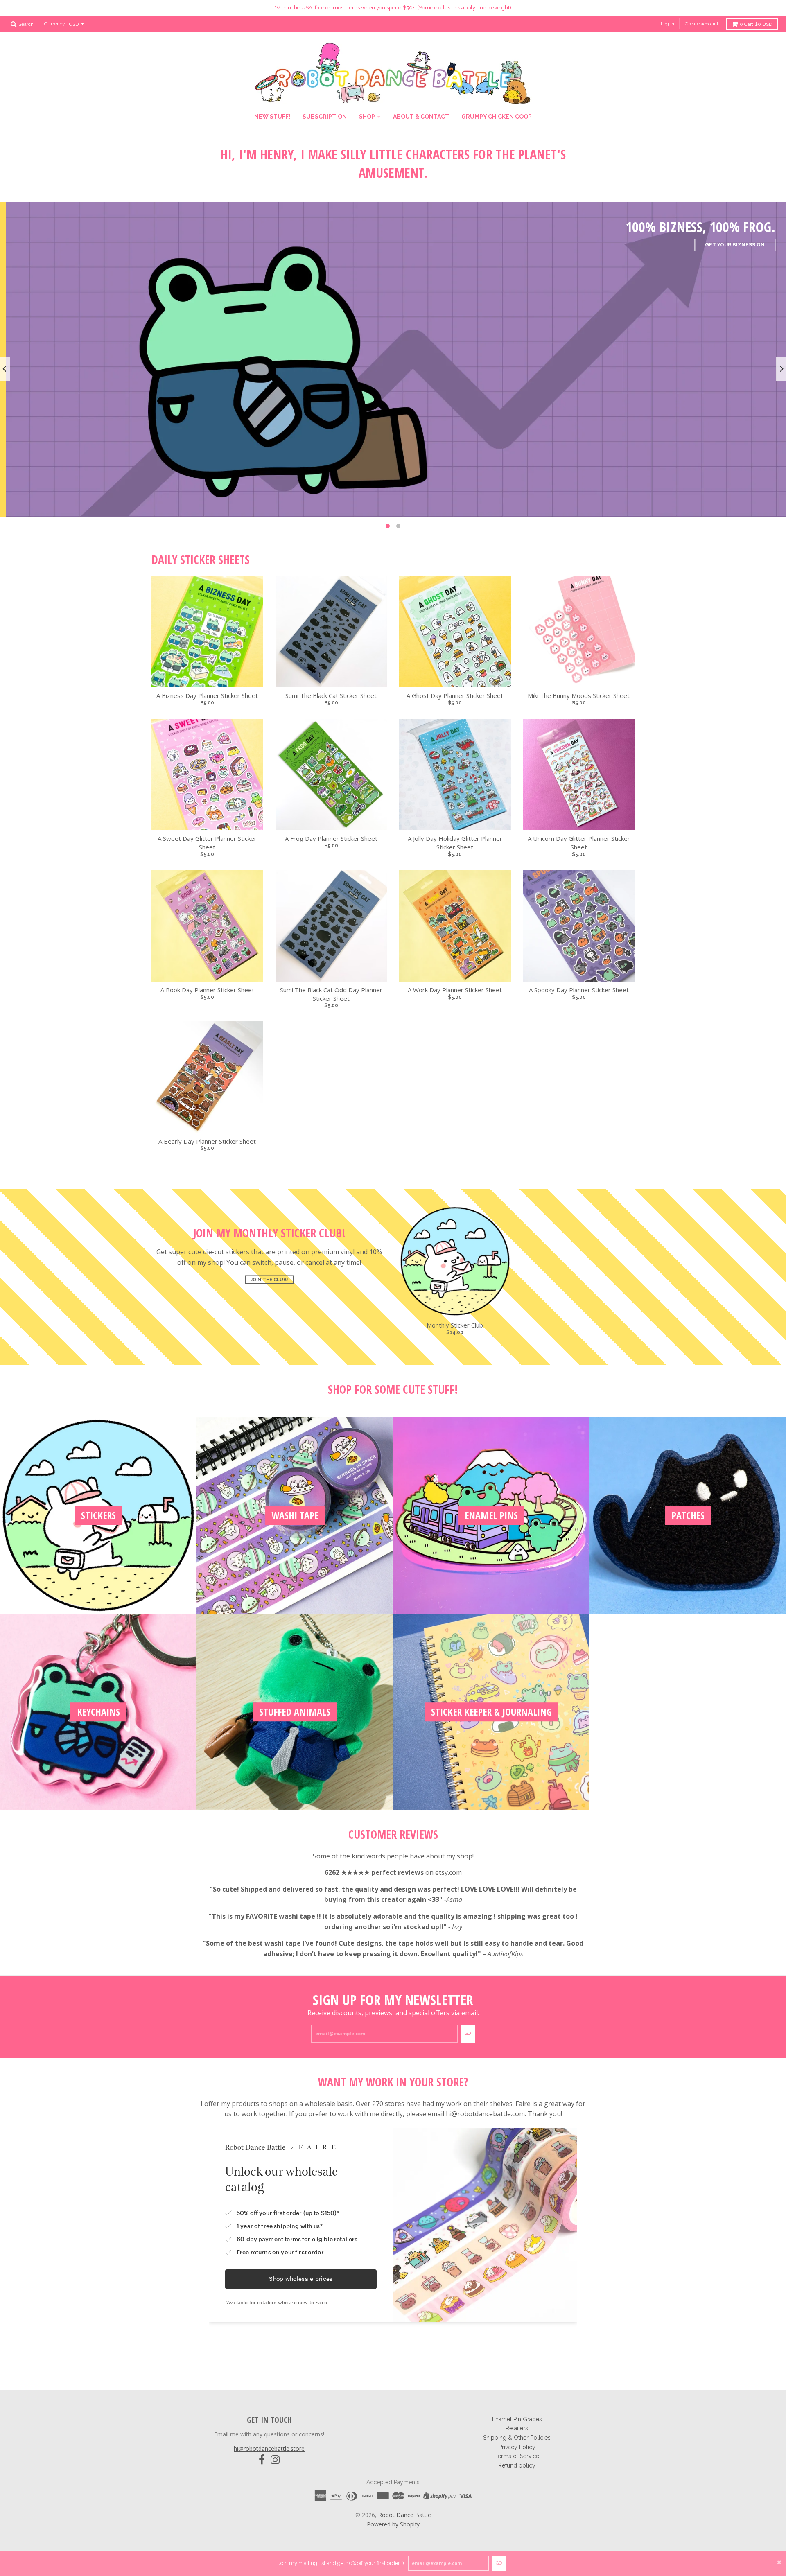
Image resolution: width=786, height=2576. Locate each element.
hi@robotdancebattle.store (269, 2448)
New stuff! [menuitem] (272, 117)
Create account (702, 24)
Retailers (517, 2428)
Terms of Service (517, 2456)
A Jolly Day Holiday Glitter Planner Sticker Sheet (455, 843)
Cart (756, 24)
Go (499, 2563)
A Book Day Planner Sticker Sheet (207, 990)
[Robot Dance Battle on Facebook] (262, 2460)
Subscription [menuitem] (325, 117)
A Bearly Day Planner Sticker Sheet (207, 1141)
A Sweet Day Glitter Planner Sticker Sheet (207, 843)
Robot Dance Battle (405, 2515)
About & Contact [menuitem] (421, 117)
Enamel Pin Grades (517, 2419)
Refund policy (517, 2465)
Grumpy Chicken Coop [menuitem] (497, 117)
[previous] (5, 369)
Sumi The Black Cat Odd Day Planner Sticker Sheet (331, 994)
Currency (55, 24)
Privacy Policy (517, 2447)
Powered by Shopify (393, 2524)
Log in (667, 24)
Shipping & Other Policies (517, 2438)
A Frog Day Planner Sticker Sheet (331, 838)
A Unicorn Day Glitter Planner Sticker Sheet (579, 843)
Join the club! (269, 1280)
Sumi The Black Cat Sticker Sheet (331, 695)
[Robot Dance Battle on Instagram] (275, 2460)
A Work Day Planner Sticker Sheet (455, 990)
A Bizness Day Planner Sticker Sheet (207, 695)
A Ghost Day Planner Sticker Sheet (455, 695)
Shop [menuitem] (367, 117)
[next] (781, 369)
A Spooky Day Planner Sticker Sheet (579, 990)
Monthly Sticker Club (455, 1325)
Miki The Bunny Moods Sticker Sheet (579, 695)
